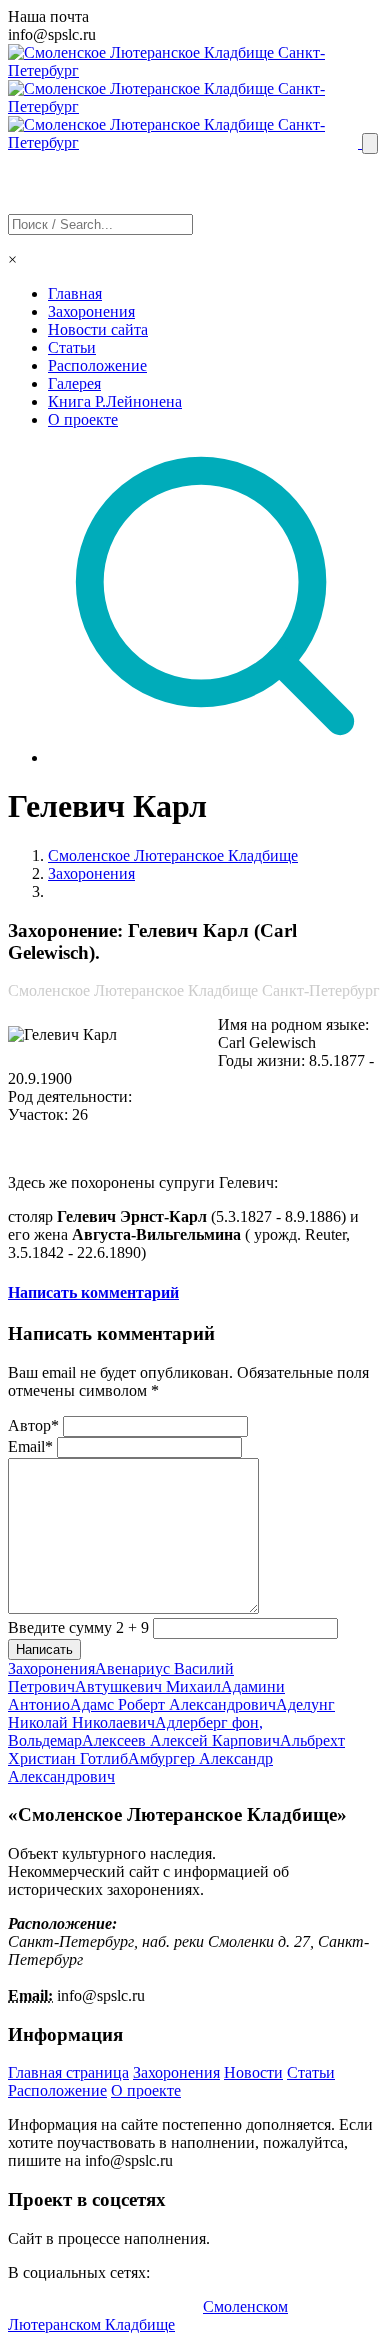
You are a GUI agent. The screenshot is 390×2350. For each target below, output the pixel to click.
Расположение (97, 365)
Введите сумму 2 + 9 (78, 1627)
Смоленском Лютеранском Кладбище (148, 2315)
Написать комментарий (93, 1292)
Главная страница (68, 2072)
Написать (44, 1649)
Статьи (72, 347)
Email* (30, 1446)
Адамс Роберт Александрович (173, 1704)
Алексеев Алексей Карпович (181, 1740)
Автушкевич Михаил (148, 1686)
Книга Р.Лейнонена (115, 401)
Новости (253, 2072)
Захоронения (91, 311)
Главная (75, 293)
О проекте (83, 419)
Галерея (74, 383)
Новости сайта (98, 329)
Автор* (33, 1425)
